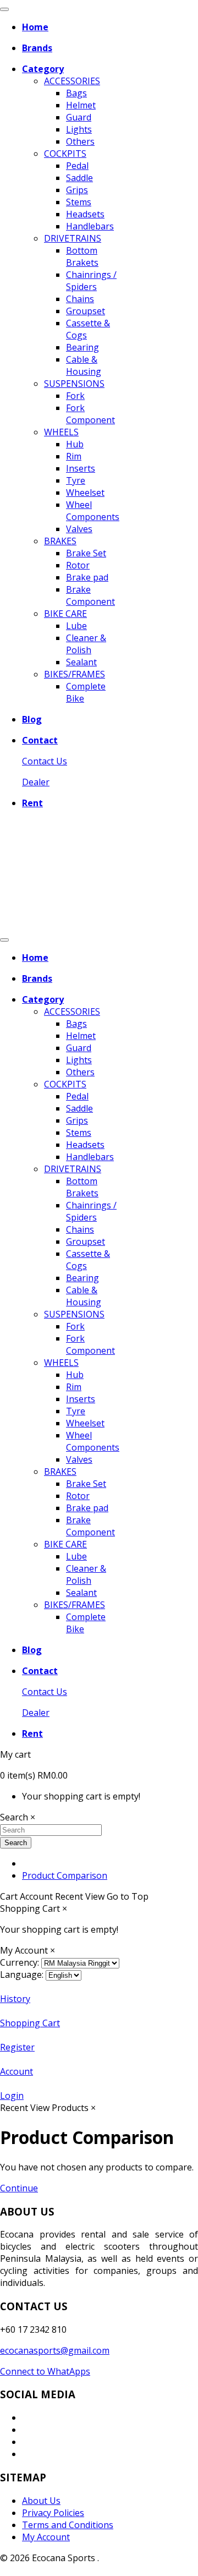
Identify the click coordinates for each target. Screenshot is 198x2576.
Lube (76, 626)
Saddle (79, 178)
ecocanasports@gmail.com (55, 2350)
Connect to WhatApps (45, 2371)
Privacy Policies (53, 2513)
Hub (75, 444)
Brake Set (86, 553)
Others (80, 141)
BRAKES (60, 541)
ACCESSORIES (72, 81)
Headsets (85, 214)
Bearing (82, 347)
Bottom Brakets (82, 256)
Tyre (76, 480)
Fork (75, 396)
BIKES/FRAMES (75, 674)
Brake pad (87, 577)
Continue (19, 2188)
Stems (79, 202)
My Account (46, 2537)
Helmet (81, 105)
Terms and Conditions (68, 2525)
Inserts (81, 468)
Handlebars (90, 226)
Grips (77, 190)
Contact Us (45, 761)
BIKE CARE (65, 614)
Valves (79, 529)
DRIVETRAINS (73, 238)
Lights (79, 129)
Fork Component (90, 414)
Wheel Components (93, 511)
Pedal (77, 166)
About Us (41, 2501)
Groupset (86, 311)
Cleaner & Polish (86, 644)
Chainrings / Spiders (91, 281)
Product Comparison (65, 1875)
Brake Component (90, 595)
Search (16, 1843)
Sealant (81, 662)
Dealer (36, 782)
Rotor (78, 565)
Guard (79, 117)
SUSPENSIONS (74, 384)
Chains (80, 299)
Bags (76, 93)
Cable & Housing (84, 365)
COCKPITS (65, 154)
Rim (74, 456)
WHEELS (61, 432)
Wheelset (85, 493)
